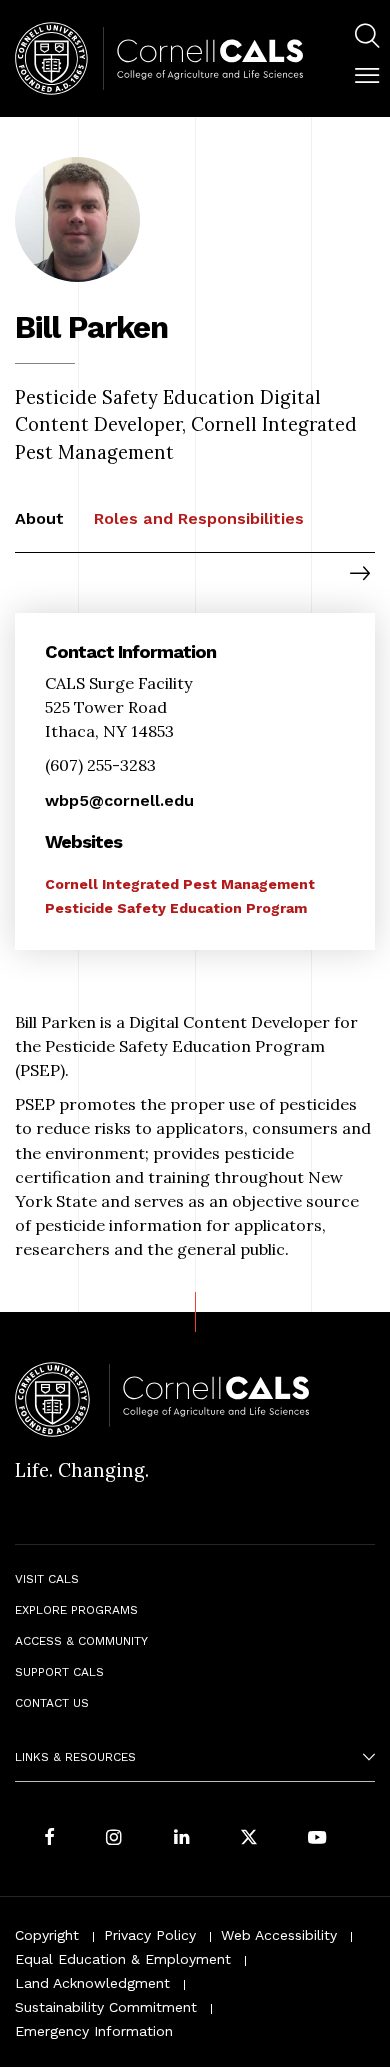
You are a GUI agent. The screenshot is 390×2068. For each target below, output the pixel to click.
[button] (367, 76)
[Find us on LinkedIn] (182, 1838)
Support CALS (59, 1672)
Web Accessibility (279, 1935)
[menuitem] (367, 38)
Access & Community (81, 1641)
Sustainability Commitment (106, 2007)
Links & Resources (75, 1757)
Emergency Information (94, 2031)
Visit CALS (47, 1579)
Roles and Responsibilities (199, 518)
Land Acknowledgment (92, 1983)
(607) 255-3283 (100, 765)
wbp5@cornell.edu (119, 800)
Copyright (47, 1935)
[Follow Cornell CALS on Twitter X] (249, 1838)
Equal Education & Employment (123, 1959)
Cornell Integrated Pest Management (180, 884)
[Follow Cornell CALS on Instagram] (114, 1838)
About (39, 518)
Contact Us (52, 1703)
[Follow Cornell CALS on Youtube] (317, 1838)
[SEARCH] (367, 36)
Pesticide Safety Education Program (176, 908)
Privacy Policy (150, 1935)
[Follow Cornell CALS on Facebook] (49, 1838)
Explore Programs (76, 1610)
